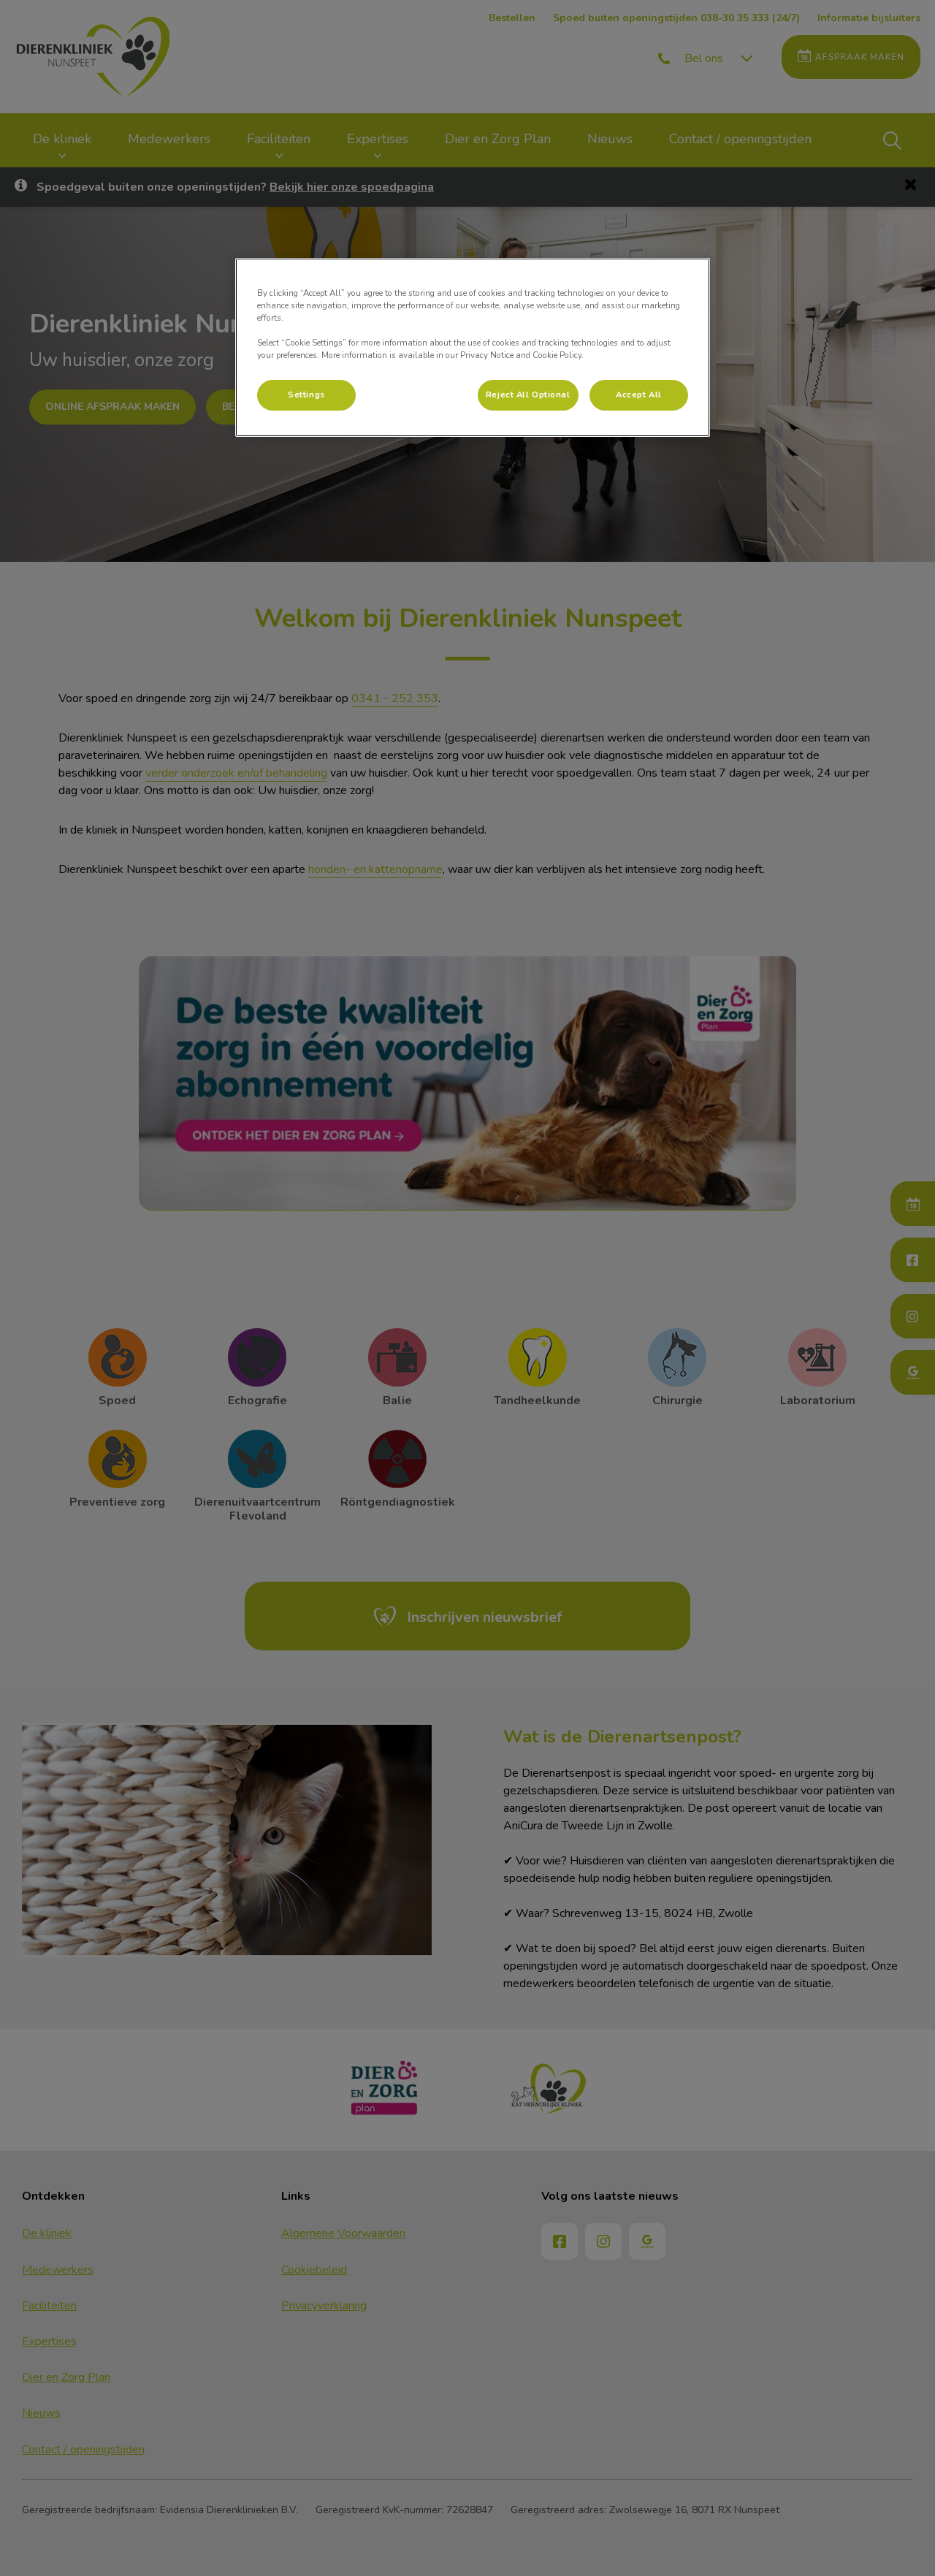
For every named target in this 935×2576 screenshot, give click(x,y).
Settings (306, 395)
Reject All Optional (528, 395)
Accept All (639, 395)
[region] (473, 347)
